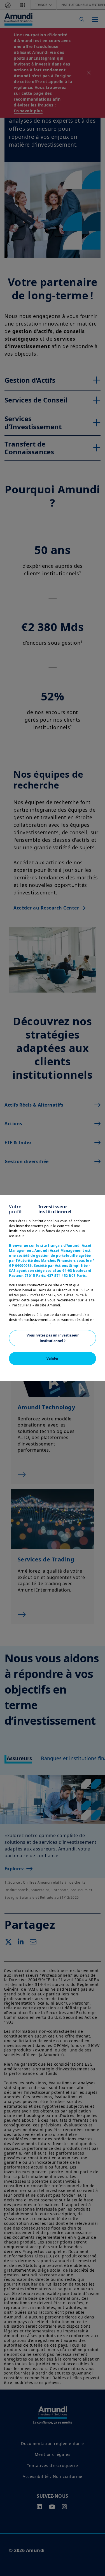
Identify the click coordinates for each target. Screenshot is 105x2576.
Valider (53, 1358)
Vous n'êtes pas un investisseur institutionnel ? (53, 1338)
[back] (89, 1316)
